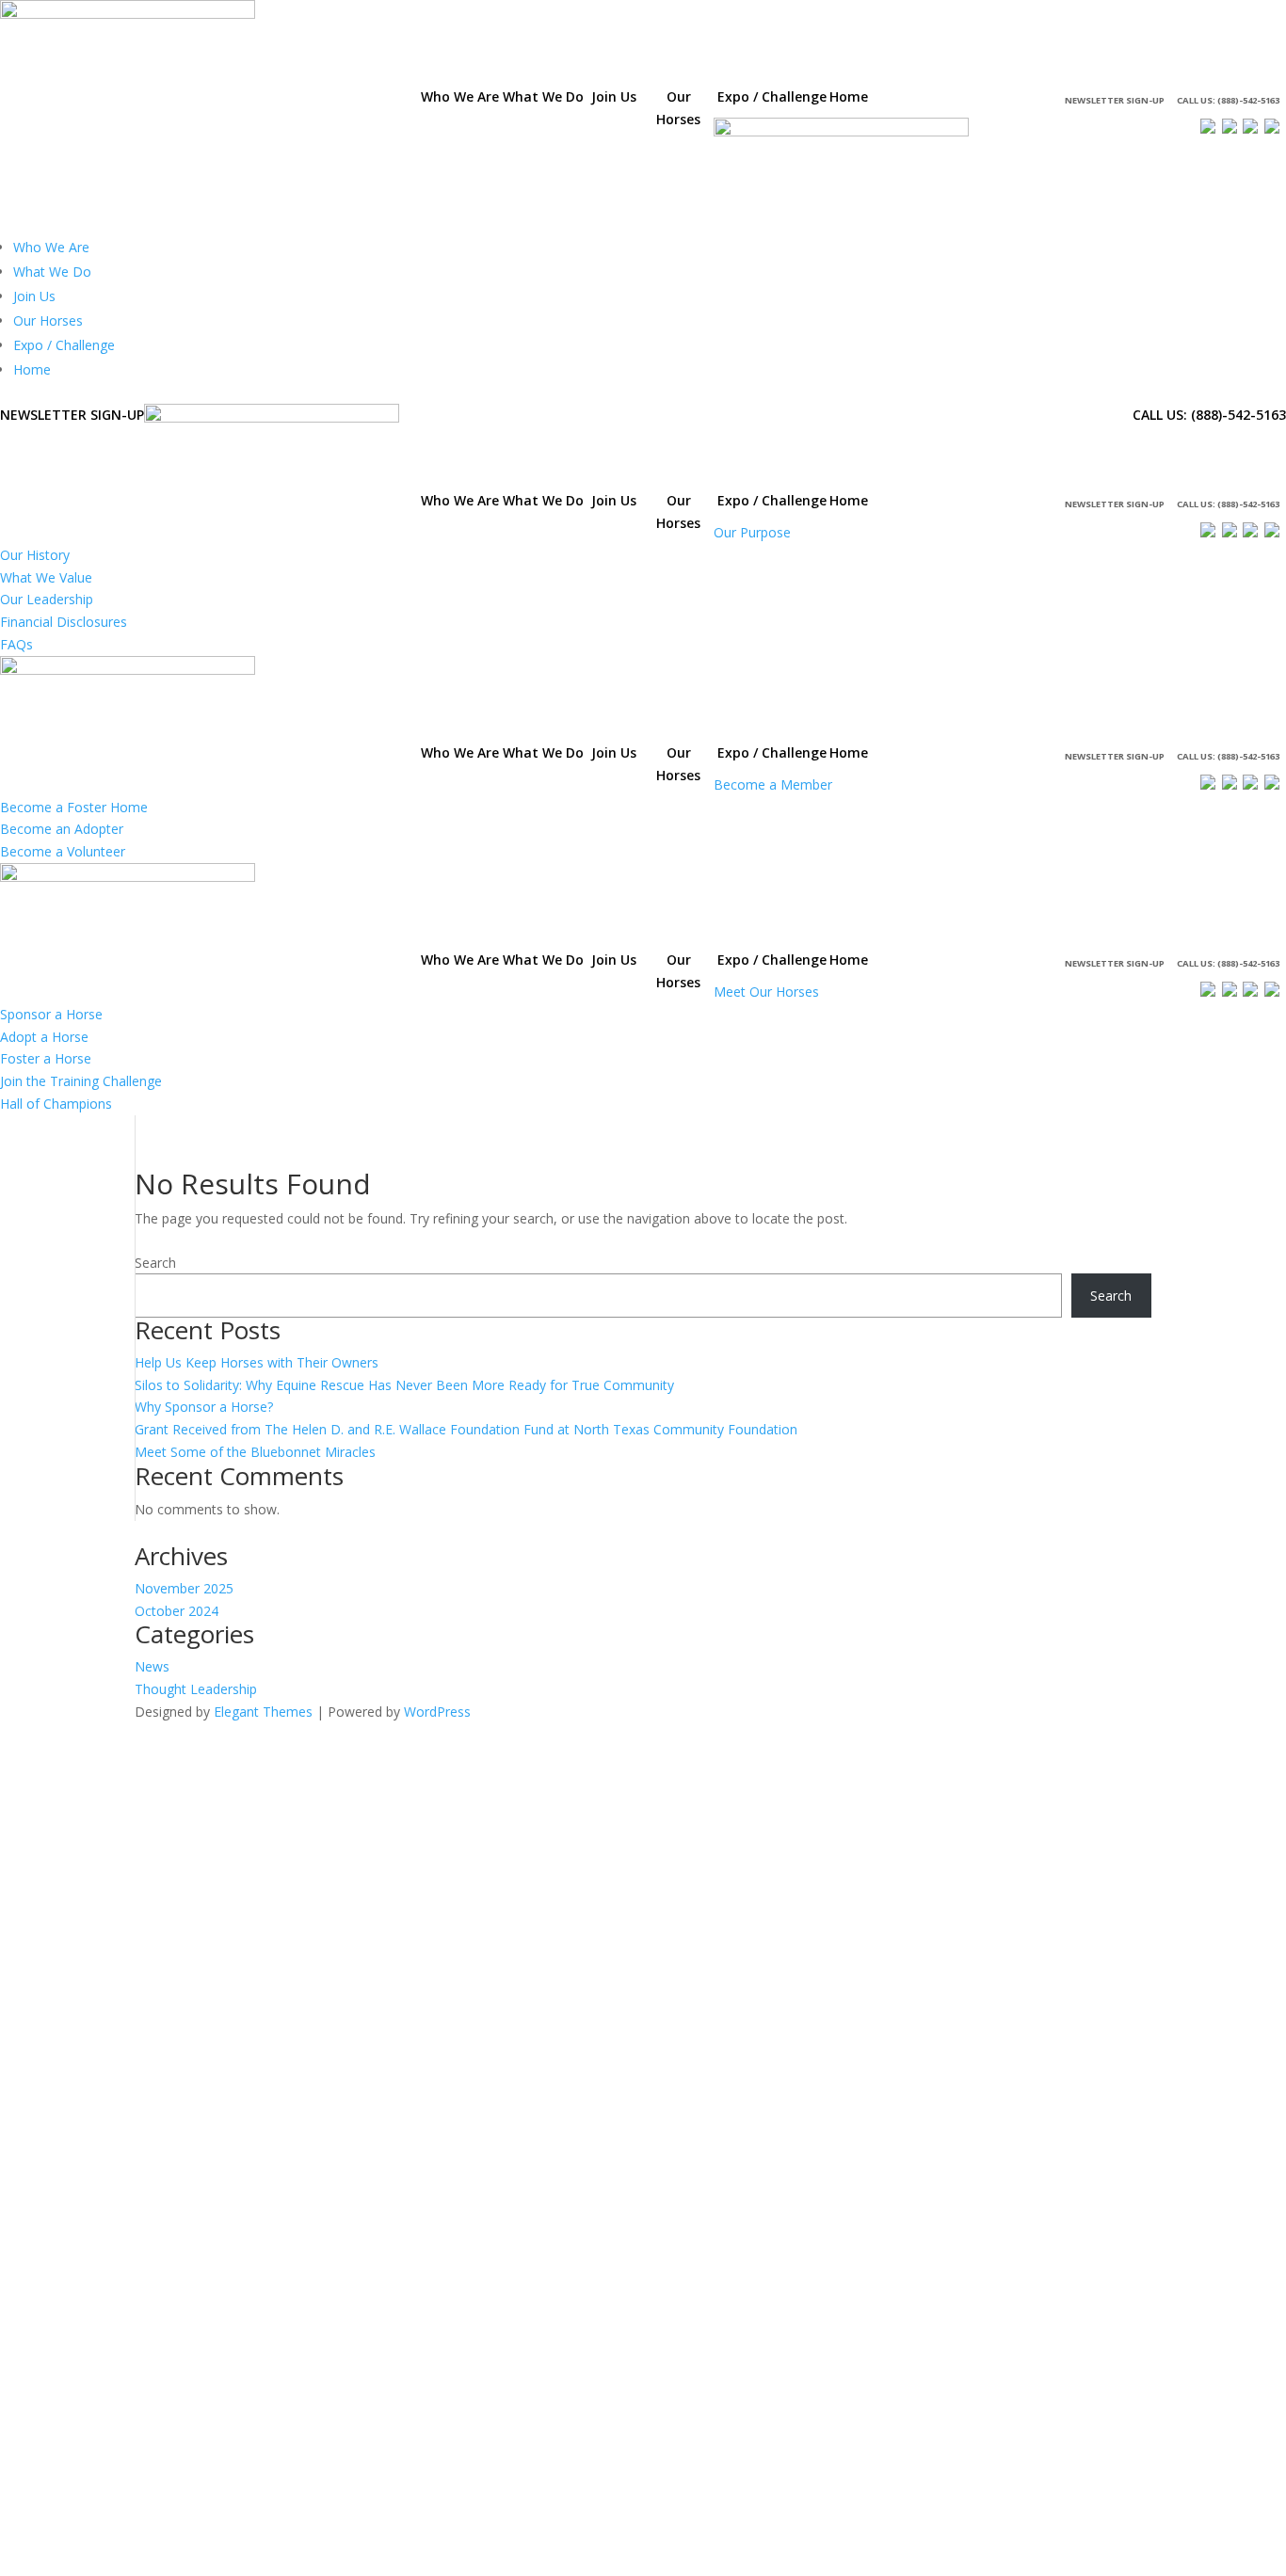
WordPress (437, 1712)
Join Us (34, 296)
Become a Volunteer (63, 851)
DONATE (927, 101)
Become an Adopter (62, 829)
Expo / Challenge (64, 345)
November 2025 (184, 1588)
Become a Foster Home (74, 807)
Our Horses (48, 320)
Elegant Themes (263, 1712)
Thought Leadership (196, 1689)
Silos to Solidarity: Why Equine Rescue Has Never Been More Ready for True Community (404, 1385)
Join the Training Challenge (81, 1081)
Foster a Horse (46, 1058)
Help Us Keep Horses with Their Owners (257, 1362)
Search (155, 1263)
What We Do (52, 272)
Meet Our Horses (766, 992)
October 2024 (177, 1611)
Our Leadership (47, 599)
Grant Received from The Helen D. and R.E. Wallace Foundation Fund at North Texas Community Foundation (466, 1429)
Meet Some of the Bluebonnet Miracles (255, 1452)
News (152, 1666)
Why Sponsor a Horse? (204, 1407)
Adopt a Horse (44, 1037)
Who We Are (51, 247)
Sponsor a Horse (51, 1014)
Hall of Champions (56, 1104)
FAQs (16, 644)
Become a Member (773, 784)
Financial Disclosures (64, 622)
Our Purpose (752, 532)
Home (32, 369)
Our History (35, 555)
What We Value (46, 577)
